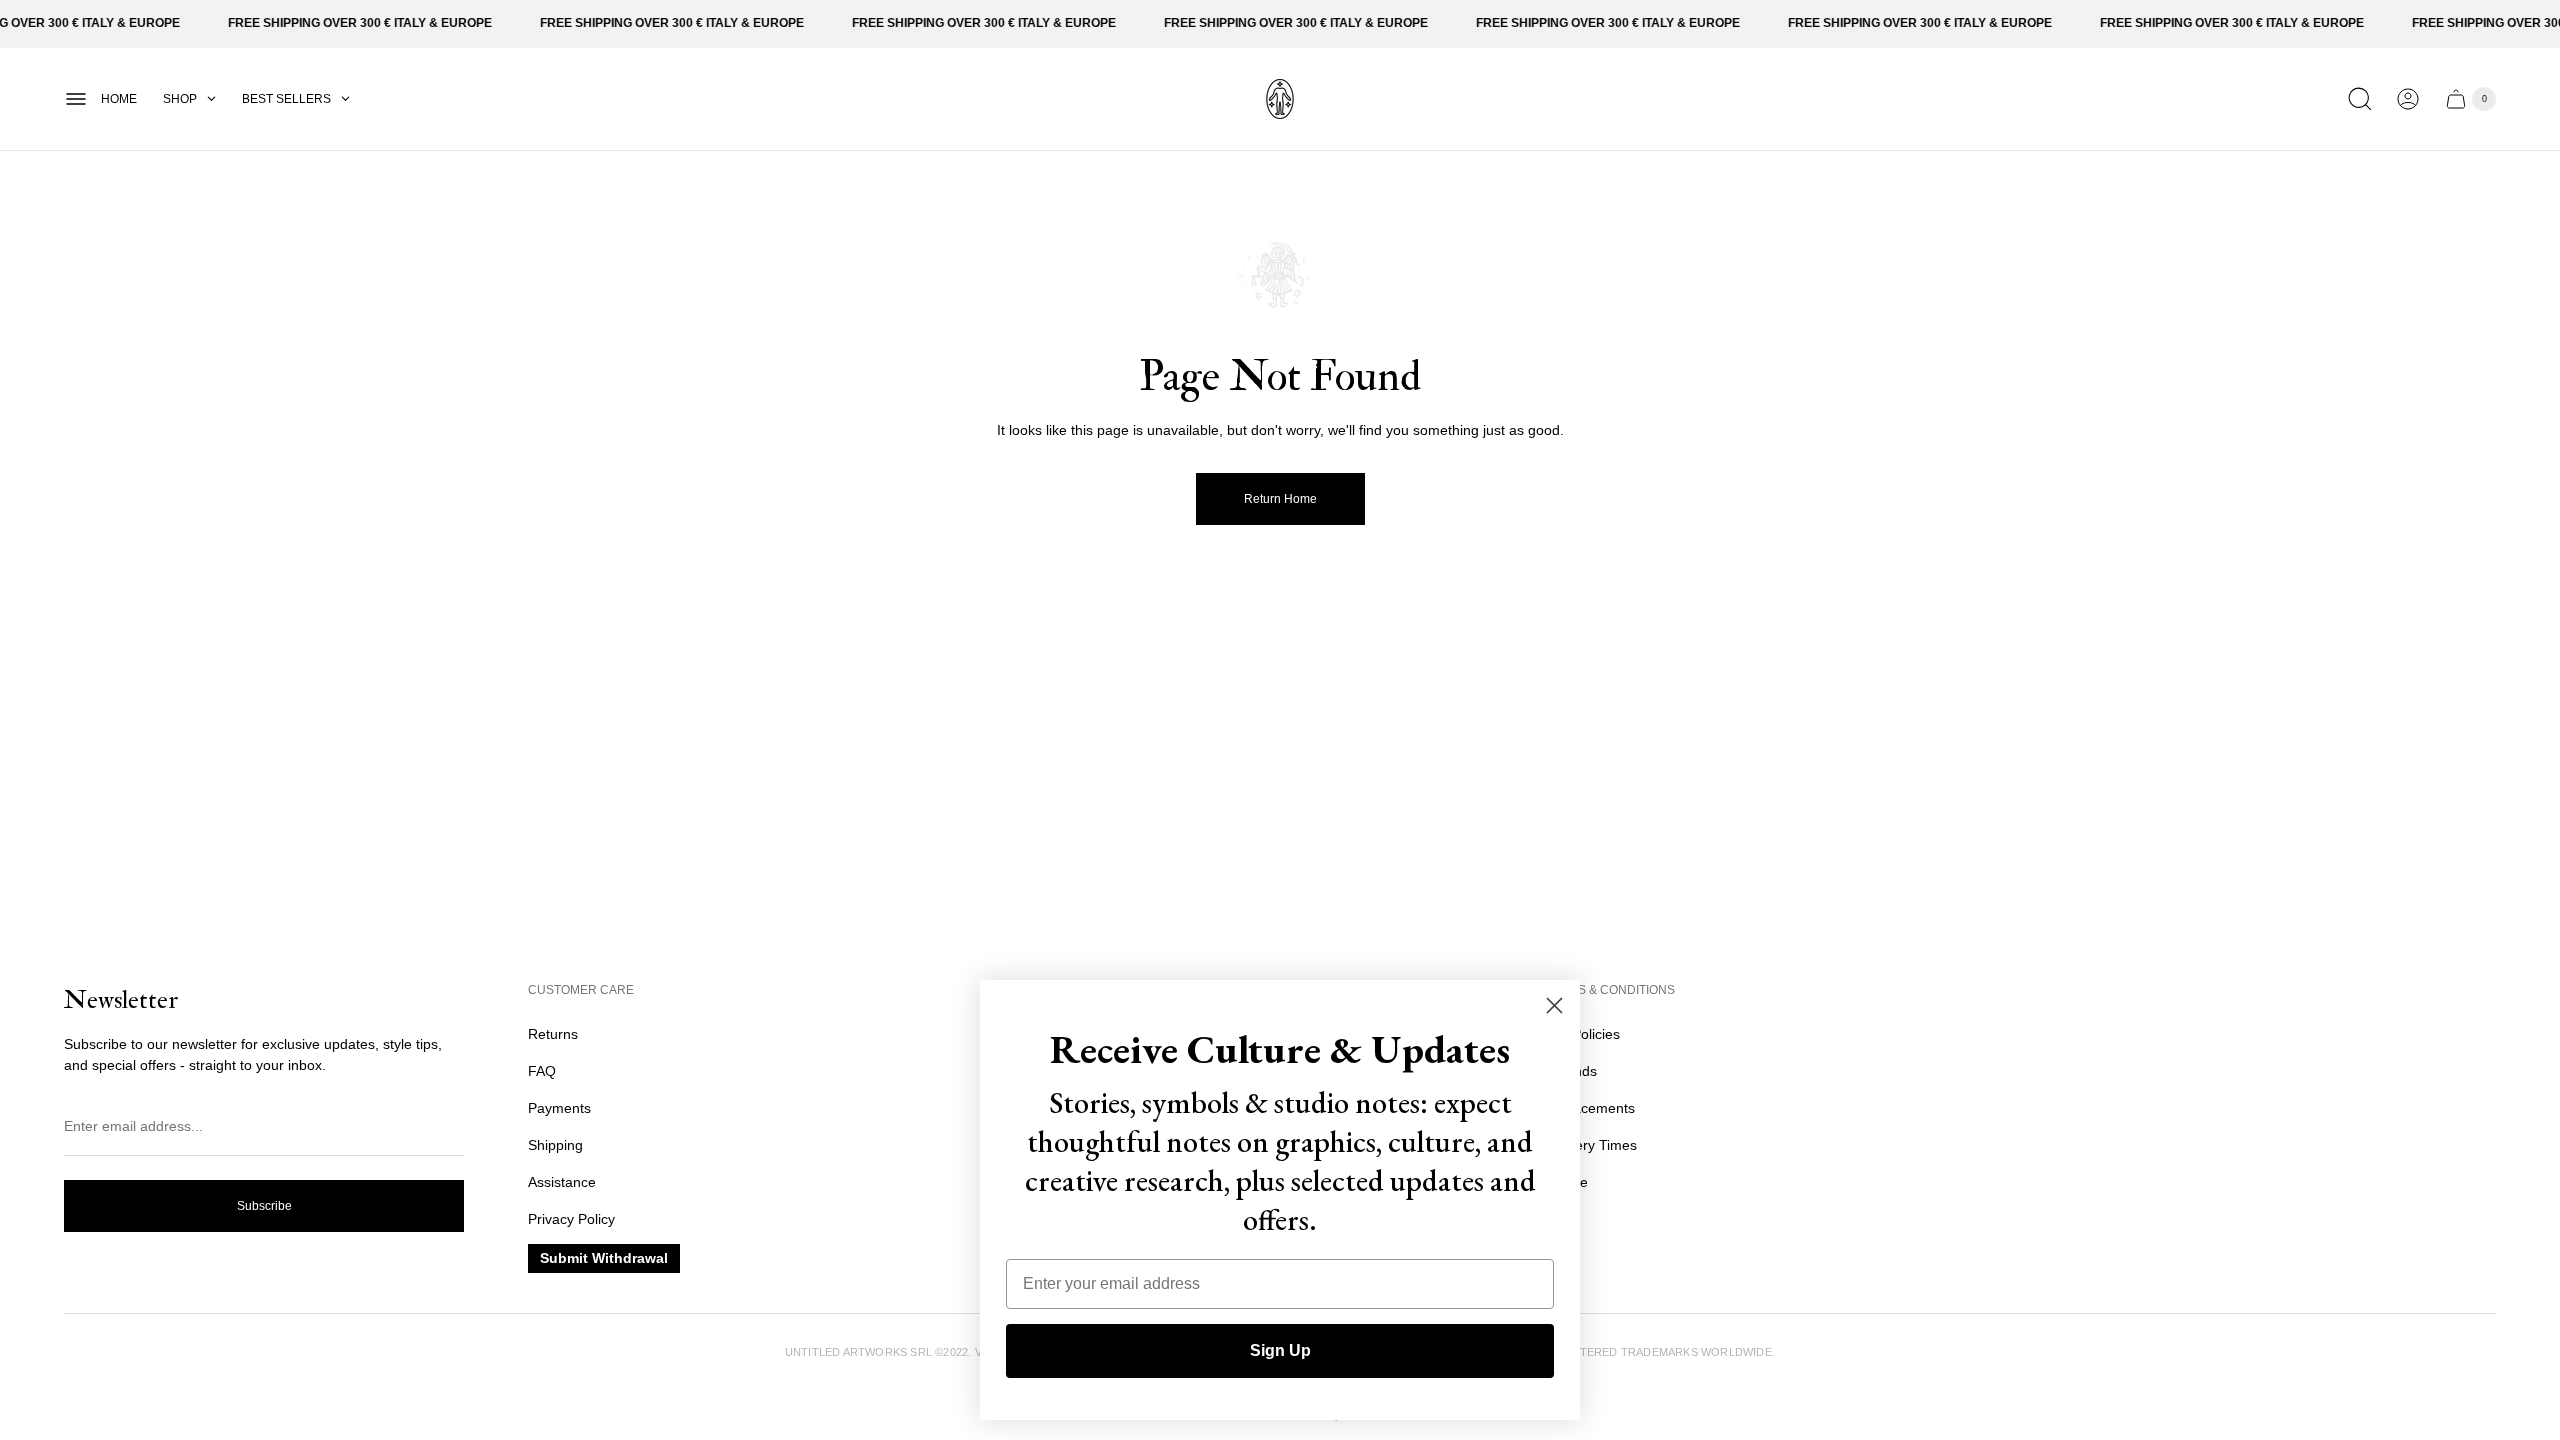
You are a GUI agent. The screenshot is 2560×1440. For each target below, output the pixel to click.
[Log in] (2408, 99)
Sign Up (1280, 1350)
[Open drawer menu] (76, 99)
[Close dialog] (1554, 1005)
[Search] (2360, 99)
